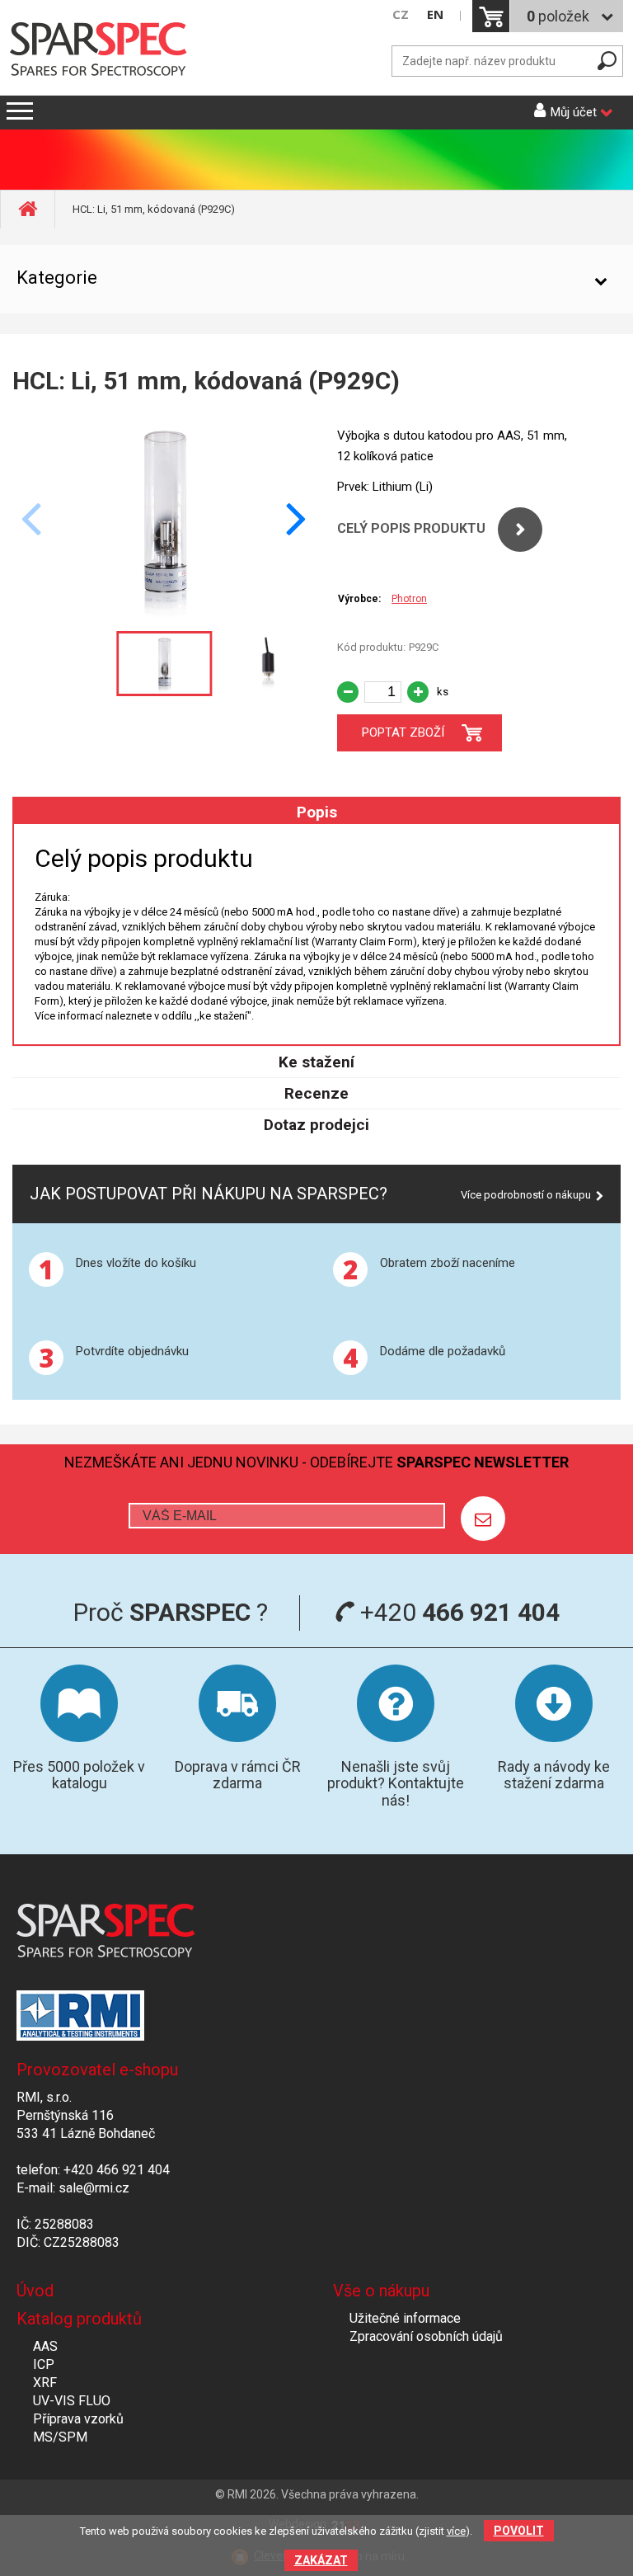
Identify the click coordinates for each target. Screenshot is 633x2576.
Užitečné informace (405, 2318)
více (456, 2531)
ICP (44, 2364)
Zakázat (321, 2560)
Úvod (35, 2291)
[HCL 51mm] (164, 614)
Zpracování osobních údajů (426, 2336)
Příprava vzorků (78, 2419)
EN (435, 14)
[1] (483, 1519)
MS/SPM (60, 2437)
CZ (401, 14)
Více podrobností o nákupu (526, 1195)
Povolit (519, 2531)
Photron (409, 599)
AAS (45, 2346)
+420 (457, 1612)
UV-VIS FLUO (72, 2401)
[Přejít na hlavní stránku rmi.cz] (103, 51)
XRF (45, 2383)
